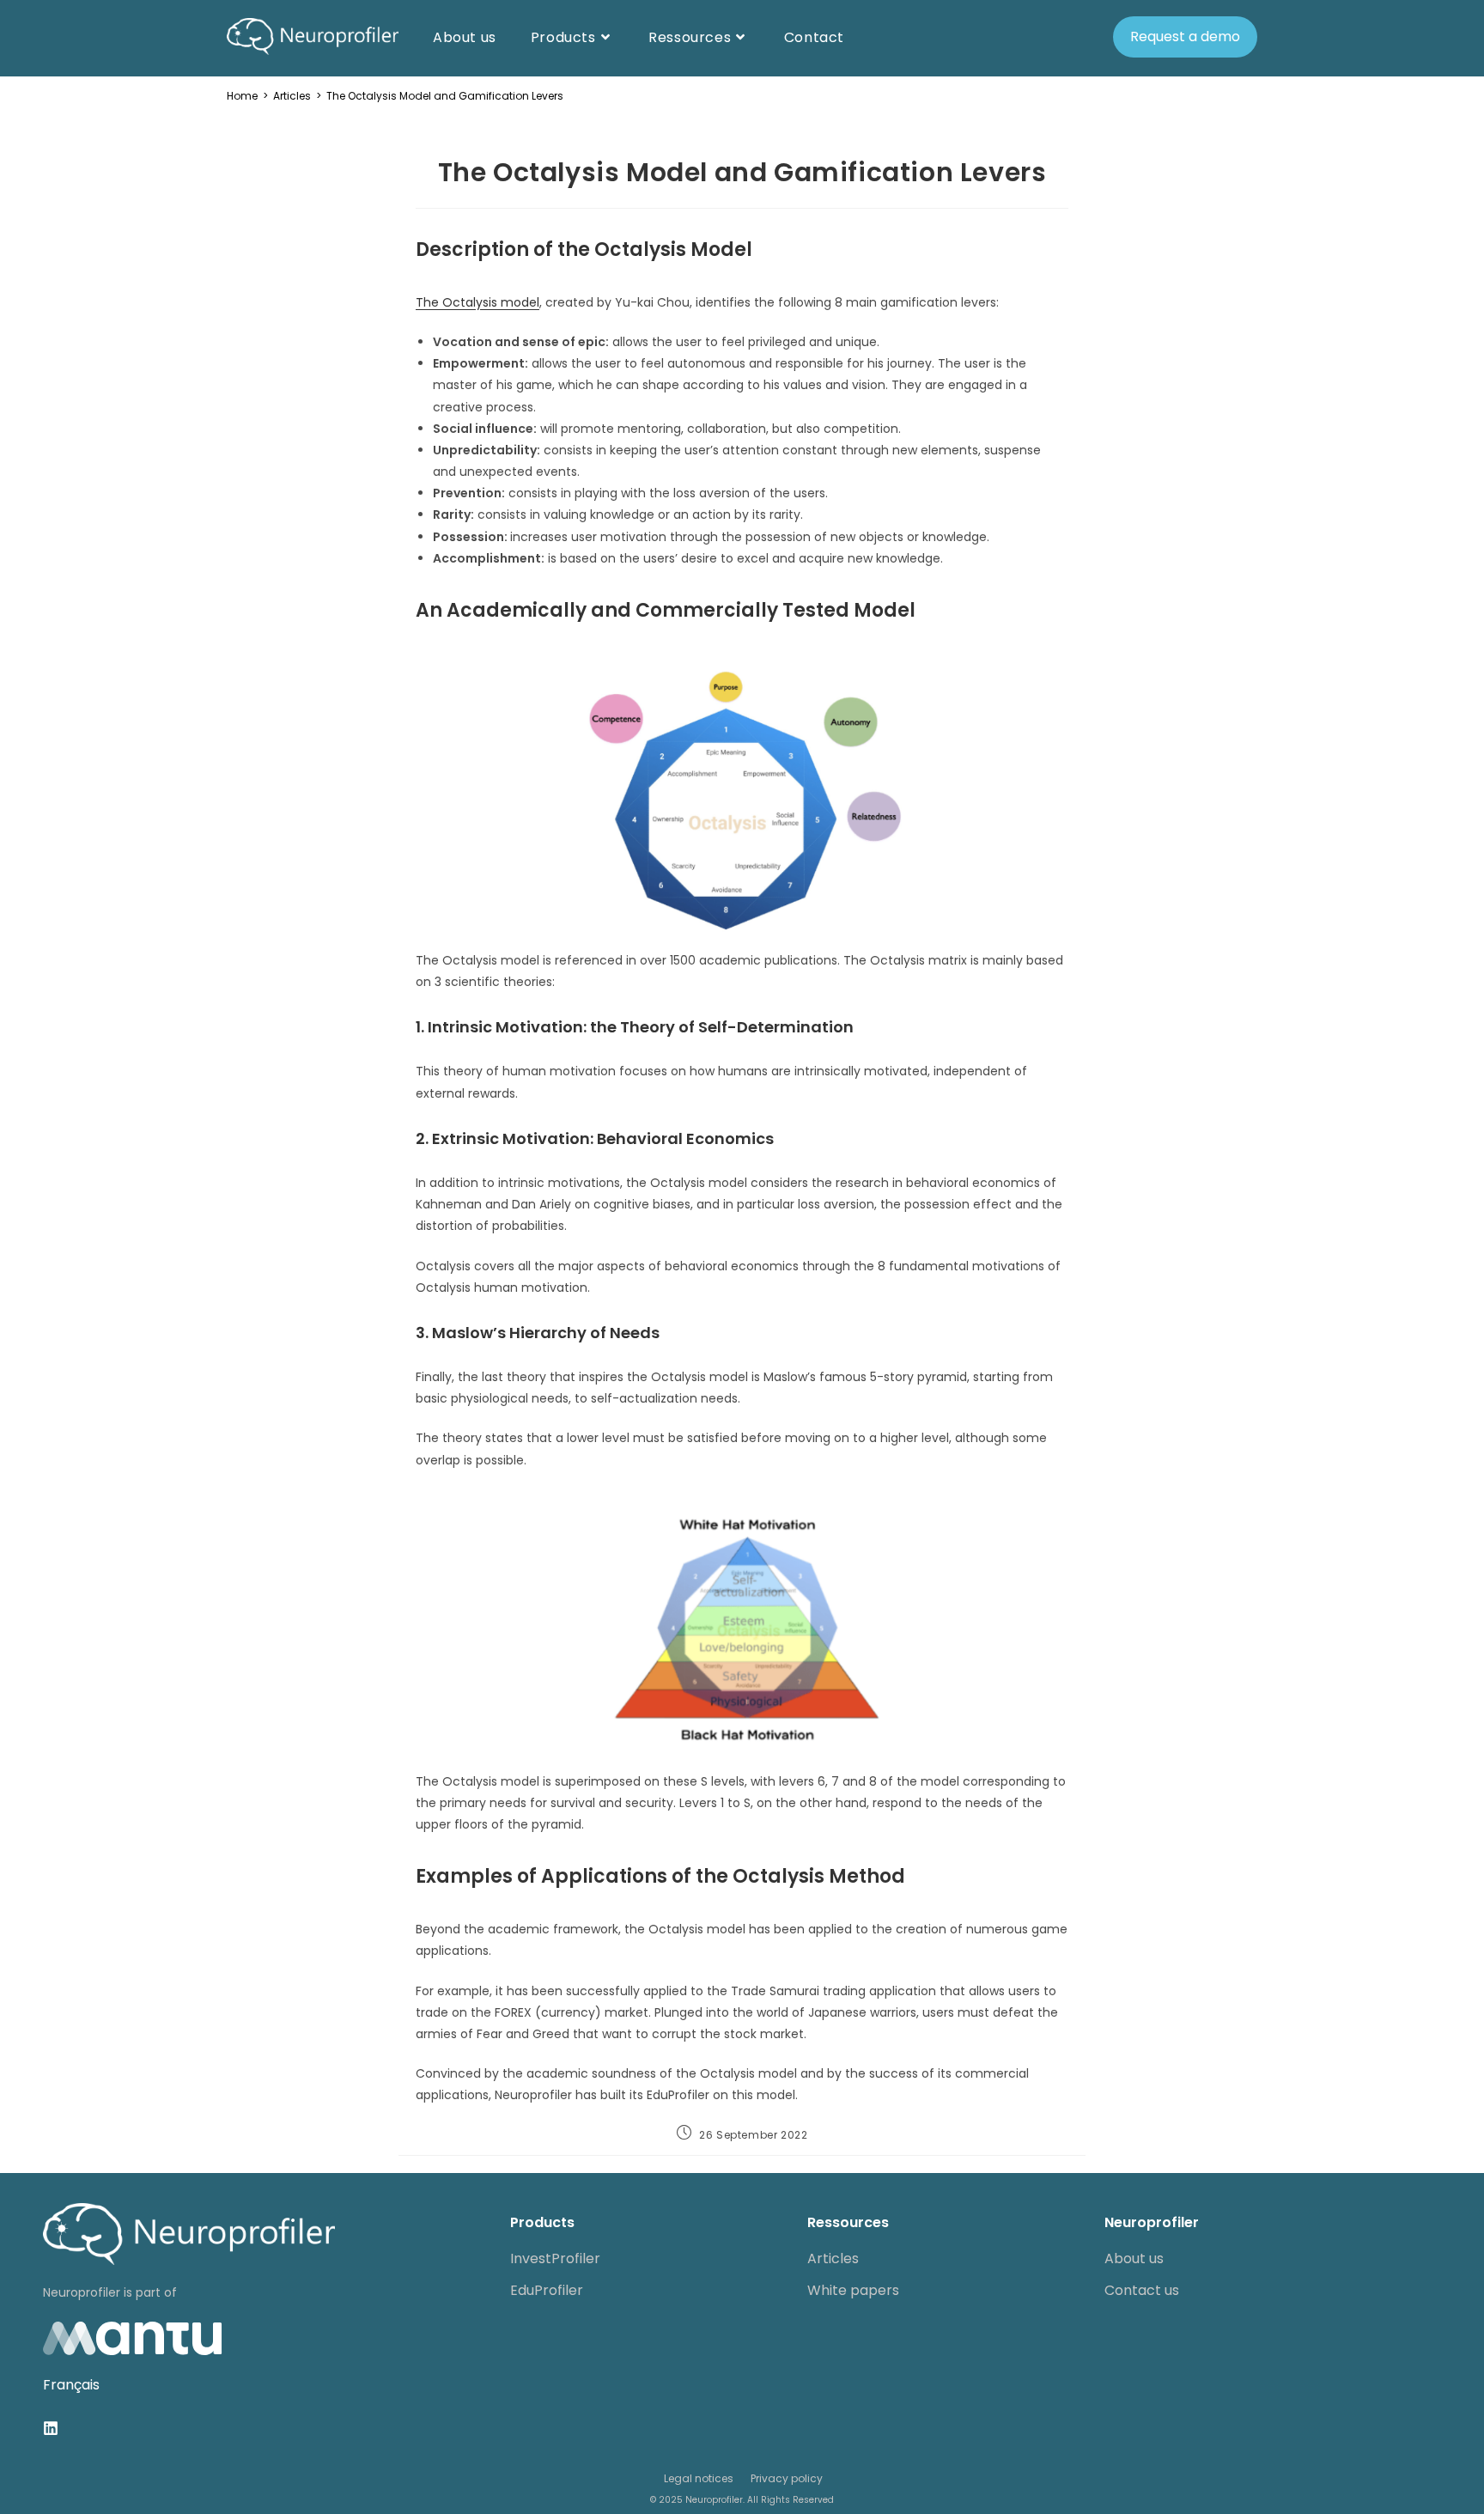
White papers (853, 2290)
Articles (833, 2258)
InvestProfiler (555, 2258)
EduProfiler (547, 2290)
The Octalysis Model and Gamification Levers (445, 96)
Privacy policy (787, 2478)
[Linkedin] (51, 2428)
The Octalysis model (477, 302)
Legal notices (699, 2478)
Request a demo (1185, 37)
